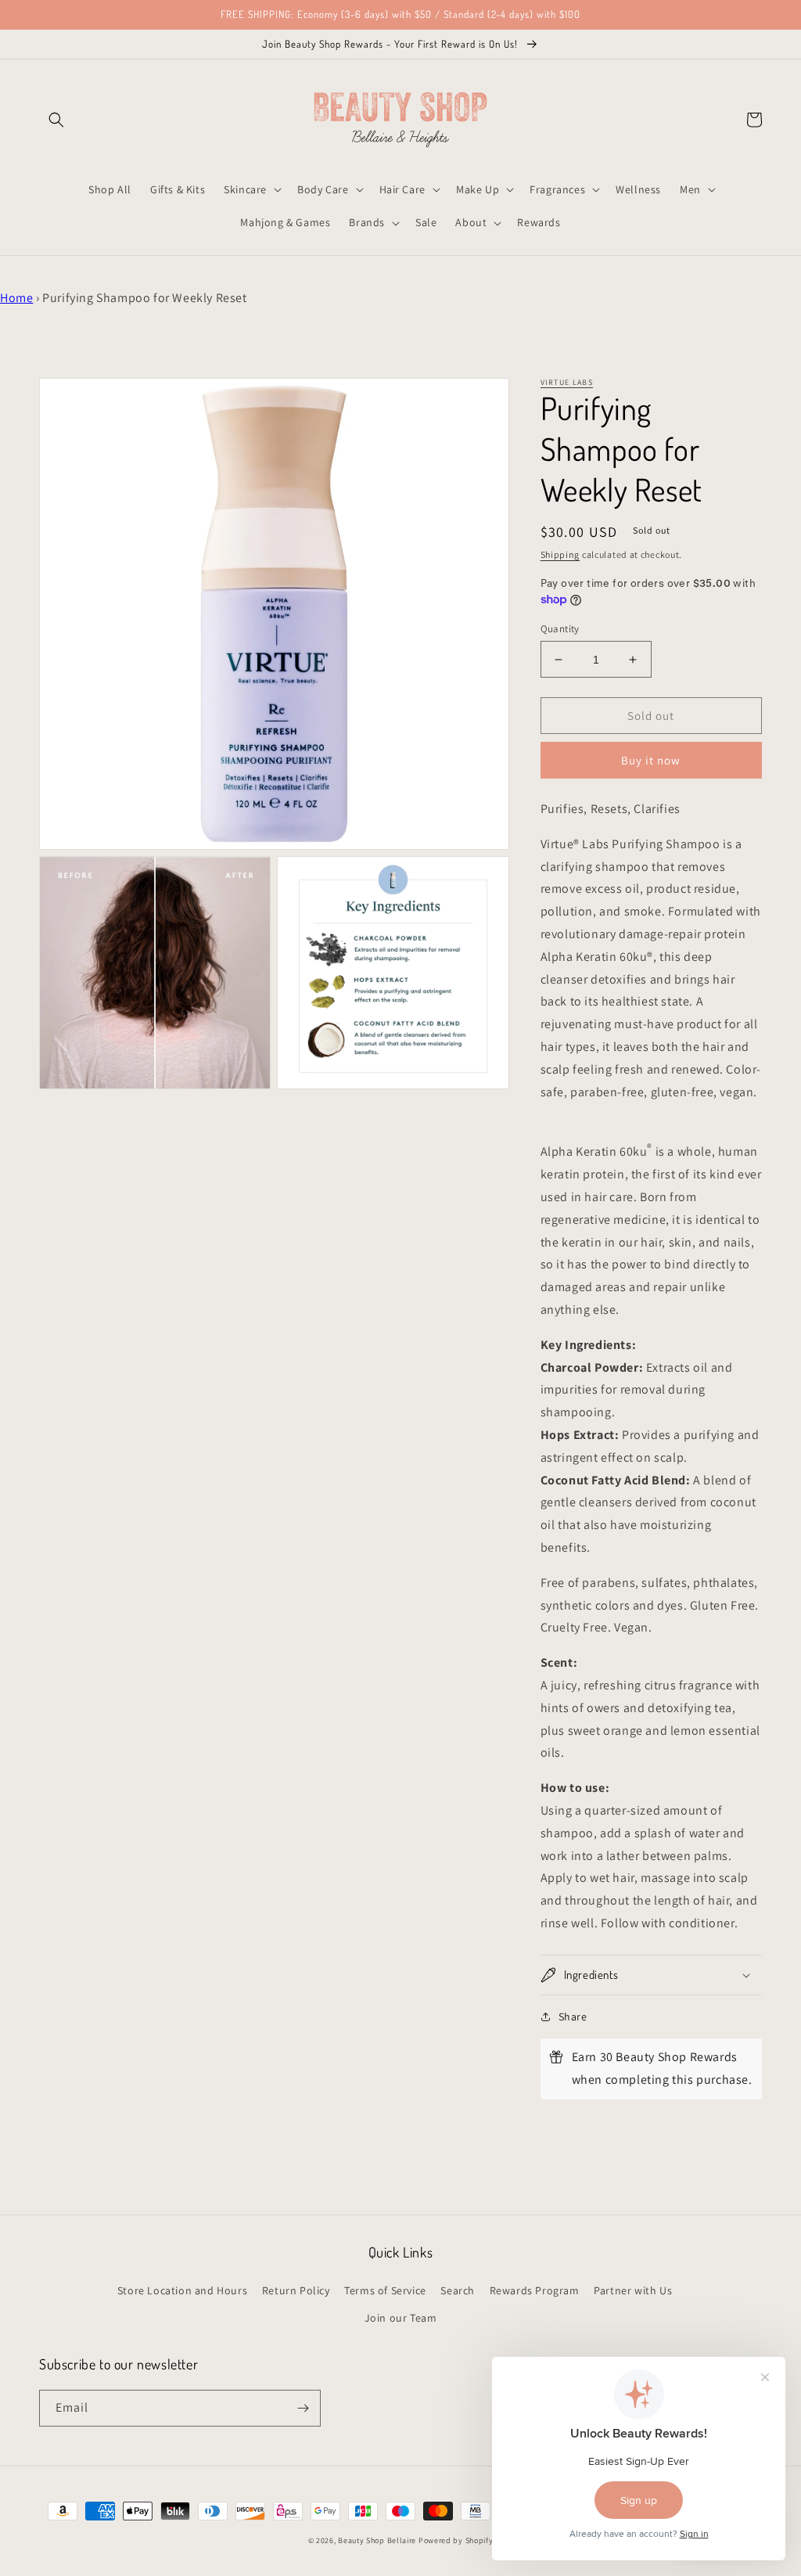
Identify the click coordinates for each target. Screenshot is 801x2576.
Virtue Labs (567, 382)
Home (16, 298)
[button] (56, 120)
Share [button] (573, 2017)
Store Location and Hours (182, 2290)
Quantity (560, 629)
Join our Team (401, 2318)
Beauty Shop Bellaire (377, 2540)
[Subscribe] (303, 2408)
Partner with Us (633, 2290)
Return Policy (296, 2290)
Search (458, 2290)
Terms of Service (385, 2290)
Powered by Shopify (456, 2540)
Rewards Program (535, 2290)
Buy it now (651, 760)
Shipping (560, 554)
